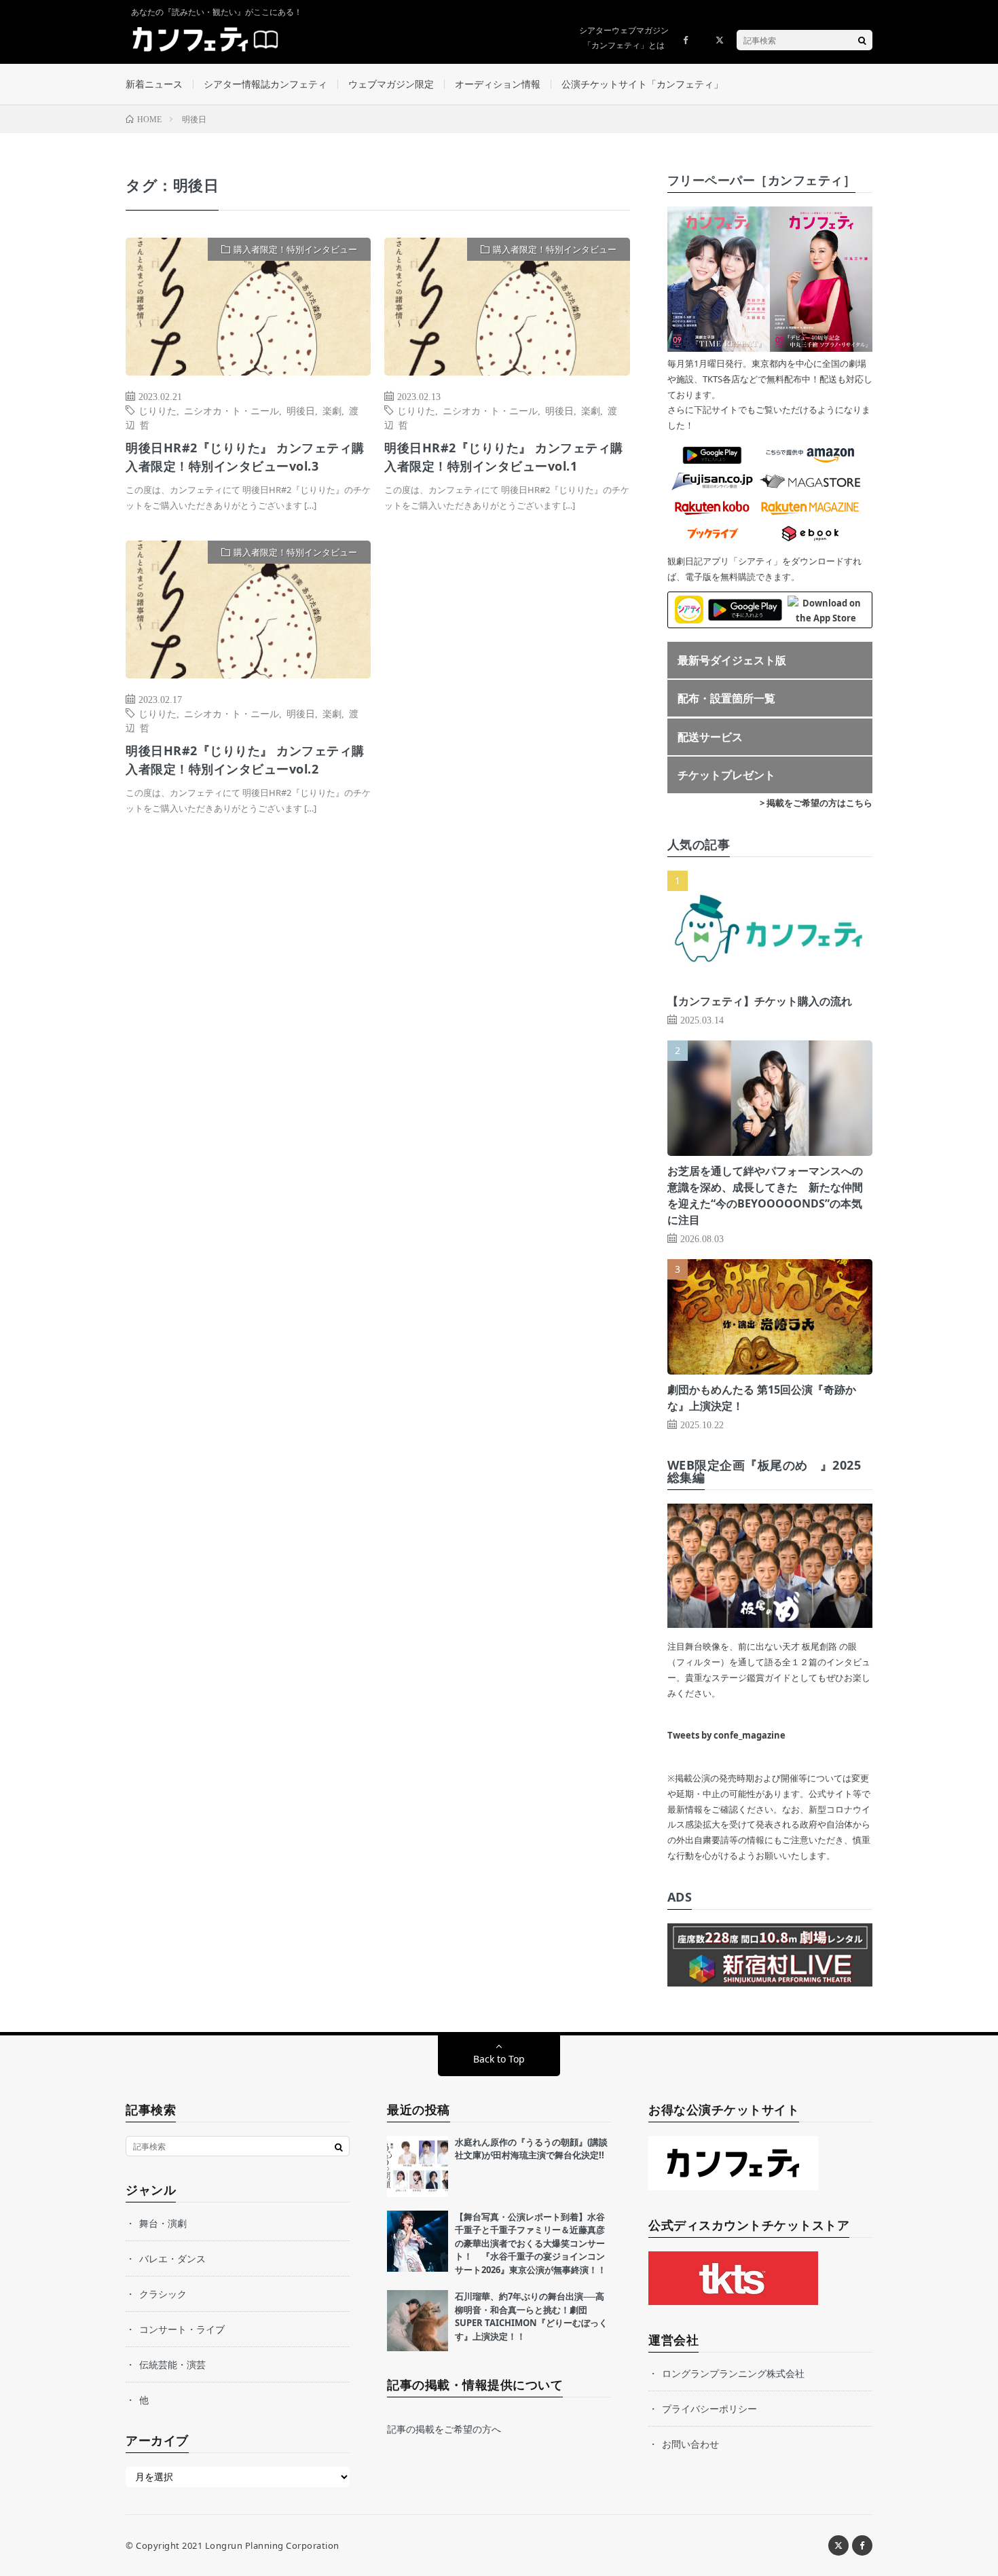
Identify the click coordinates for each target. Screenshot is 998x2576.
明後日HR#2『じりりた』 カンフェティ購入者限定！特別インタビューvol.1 (504, 457)
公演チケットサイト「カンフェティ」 (642, 84)
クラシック (163, 2294)
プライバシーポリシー (709, 2409)
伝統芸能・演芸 (172, 2364)
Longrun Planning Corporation (272, 2545)
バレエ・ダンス (172, 2258)
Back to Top (499, 2059)
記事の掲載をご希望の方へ (444, 2429)
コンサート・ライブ (182, 2329)
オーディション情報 (498, 84)
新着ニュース (154, 84)
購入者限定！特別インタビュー (295, 249)
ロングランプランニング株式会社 (733, 2373)
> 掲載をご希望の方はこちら (816, 803)
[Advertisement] (507, 679)
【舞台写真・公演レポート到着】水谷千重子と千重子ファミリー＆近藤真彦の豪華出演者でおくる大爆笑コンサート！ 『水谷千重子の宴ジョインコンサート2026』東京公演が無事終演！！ (531, 2243)
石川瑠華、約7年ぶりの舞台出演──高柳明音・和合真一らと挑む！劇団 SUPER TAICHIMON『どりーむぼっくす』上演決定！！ (531, 2316)
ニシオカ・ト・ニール (232, 410)
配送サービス (710, 737)
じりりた (158, 410)
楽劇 (332, 410)
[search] (862, 40)
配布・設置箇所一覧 (726, 698)
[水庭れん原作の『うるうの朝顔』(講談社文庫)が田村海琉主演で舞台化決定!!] (418, 2166)
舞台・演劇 (163, 2223)
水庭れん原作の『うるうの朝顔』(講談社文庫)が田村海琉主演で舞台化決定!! (531, 2149)
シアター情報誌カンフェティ (265, 84)
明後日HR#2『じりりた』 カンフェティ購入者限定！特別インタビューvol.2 (245, 760)
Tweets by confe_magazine (726, 1735)
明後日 (301, 410)
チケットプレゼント (726, 775)
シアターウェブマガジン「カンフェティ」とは (624, 38)
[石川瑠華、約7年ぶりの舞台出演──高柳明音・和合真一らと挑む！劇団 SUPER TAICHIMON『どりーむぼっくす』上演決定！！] (418, 2321)
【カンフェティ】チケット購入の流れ (760, 1001)
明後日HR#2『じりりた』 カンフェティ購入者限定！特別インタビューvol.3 (245, 457)
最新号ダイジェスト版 (732, 660)
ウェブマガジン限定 (391, 84)
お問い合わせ (690, 2444)
